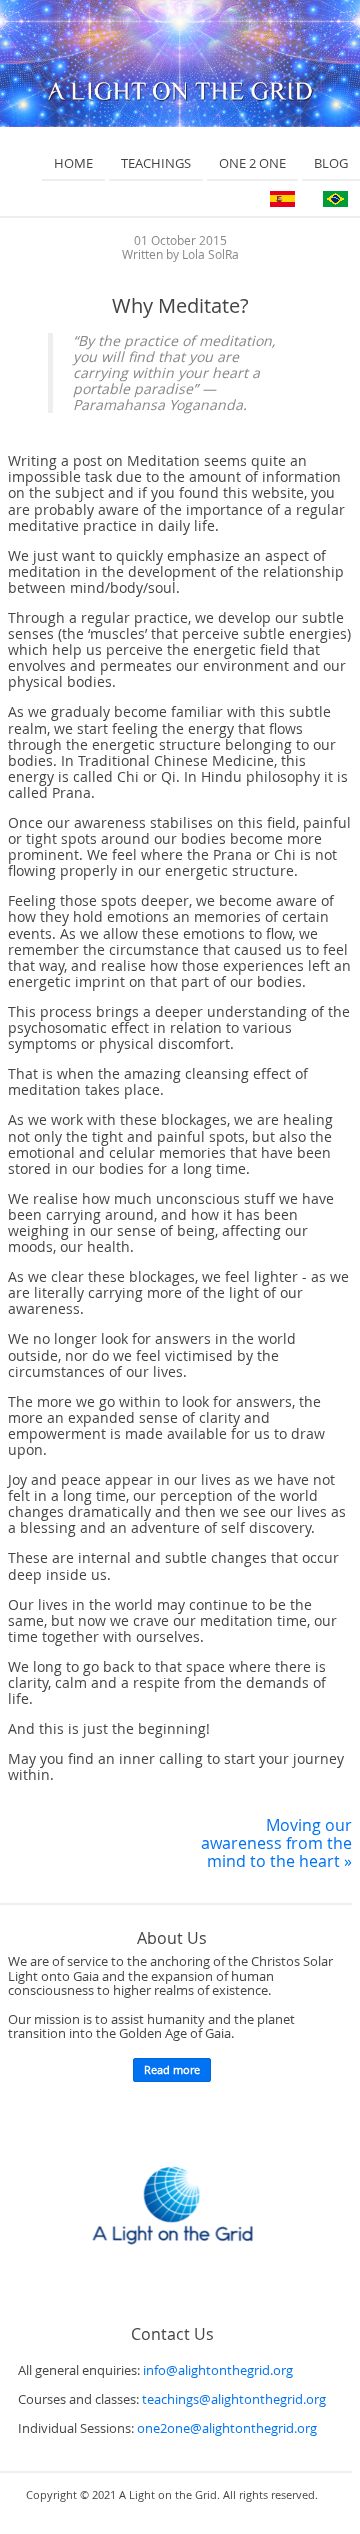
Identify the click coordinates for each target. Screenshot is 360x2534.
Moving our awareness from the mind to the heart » (276, 1843)
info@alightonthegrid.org (218, 2370)
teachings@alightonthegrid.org (234, 2399)
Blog (331, 163)
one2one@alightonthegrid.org (227, 2428)
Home (73, 163)
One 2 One (252, 163)
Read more (172, 2069)
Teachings (156, 163)
